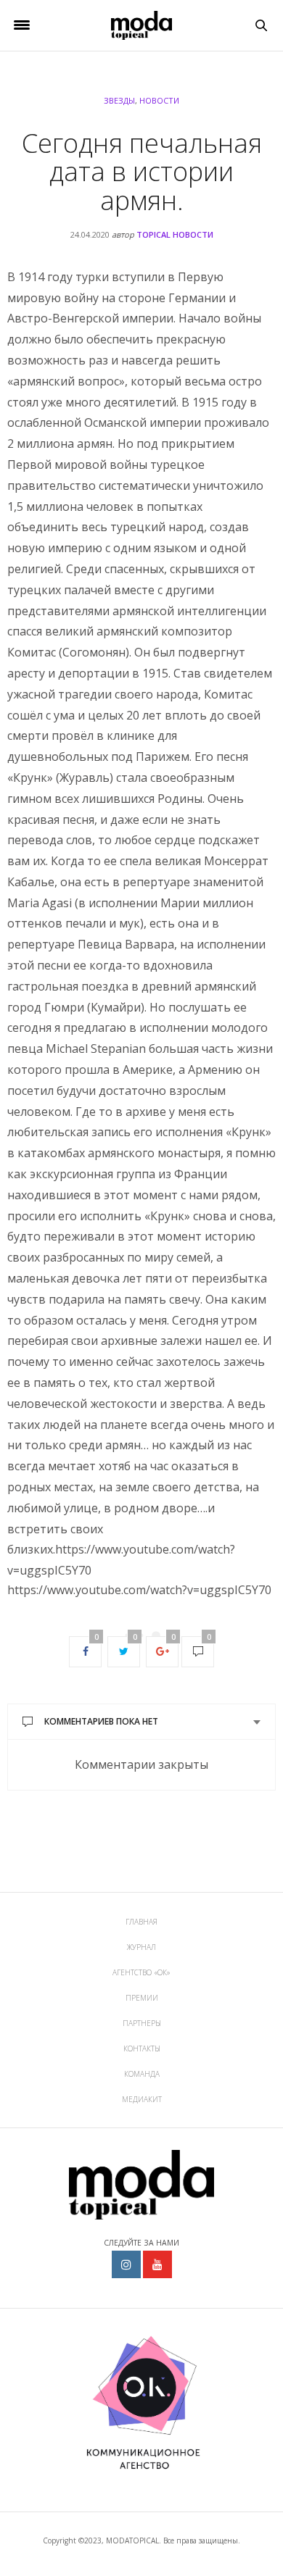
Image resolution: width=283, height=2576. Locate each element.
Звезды (119, 100)
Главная (141, 1922)
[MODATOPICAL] (141, 25)
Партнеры (142, 2023)
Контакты (142, 2048)
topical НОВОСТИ (175, 234)
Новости (159, 100)
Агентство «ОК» (141, 1972)
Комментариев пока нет (101, 1721)
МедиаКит (142, 2099)
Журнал (141, 1947)
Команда (142, 2074)
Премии (142, 1998)
